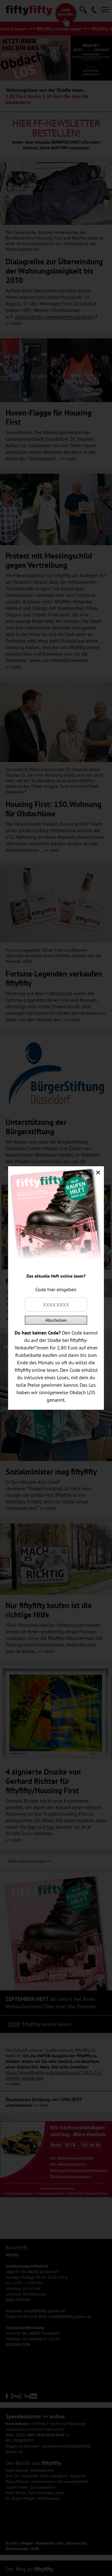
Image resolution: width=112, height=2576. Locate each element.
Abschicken (56, 1320)
